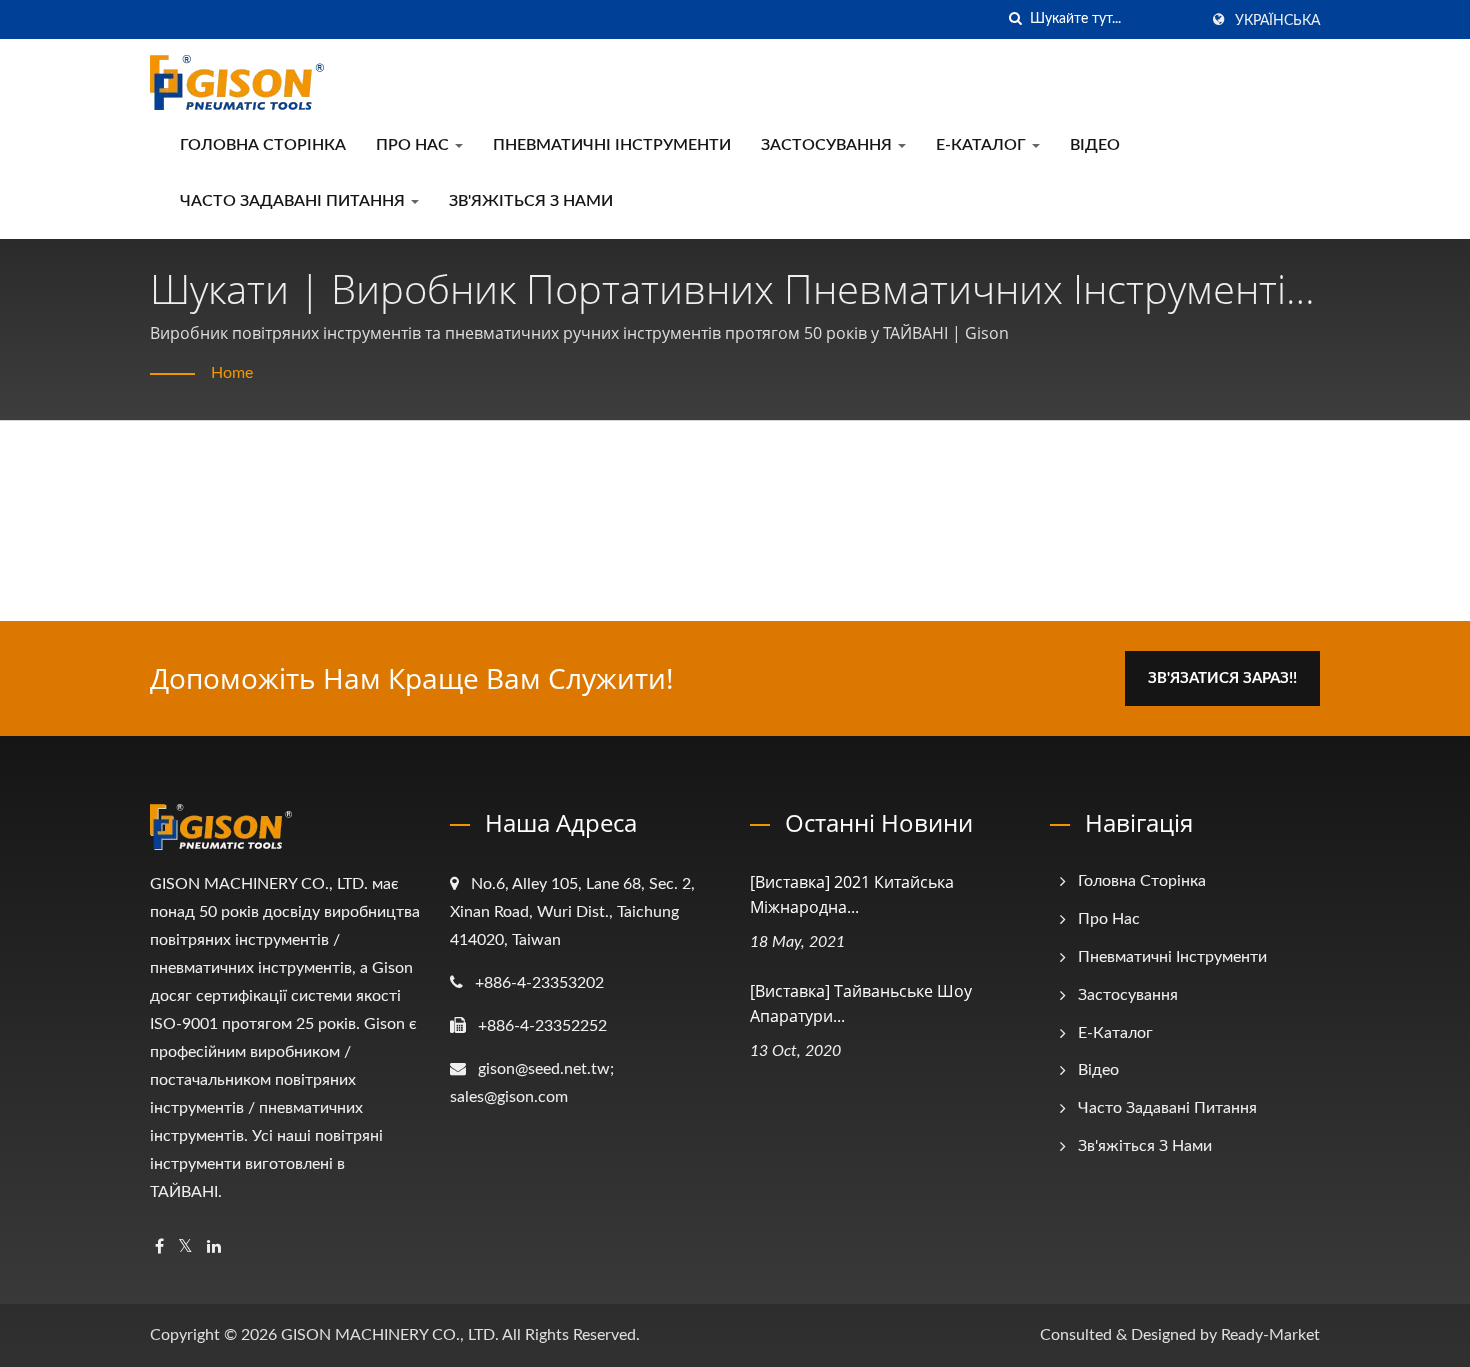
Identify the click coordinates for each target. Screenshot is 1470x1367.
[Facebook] (159, 1247)
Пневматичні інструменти (612, 145)
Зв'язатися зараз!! (1222, 678)
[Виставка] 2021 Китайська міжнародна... (852, 894)
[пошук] (1015, 19)
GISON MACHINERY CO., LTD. (390, 1335)
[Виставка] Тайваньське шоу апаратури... (861, 1003)
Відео (1095, 145)
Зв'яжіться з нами (531, 201)
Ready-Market (1270, 1335)
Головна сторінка (263, 145)
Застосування (828, 145)
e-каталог (983, 145)
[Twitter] (185, 1247)
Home (232, 373)
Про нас (414, 145)
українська (1277, 21)
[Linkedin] (214, 1247)
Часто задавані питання (294, 201)
